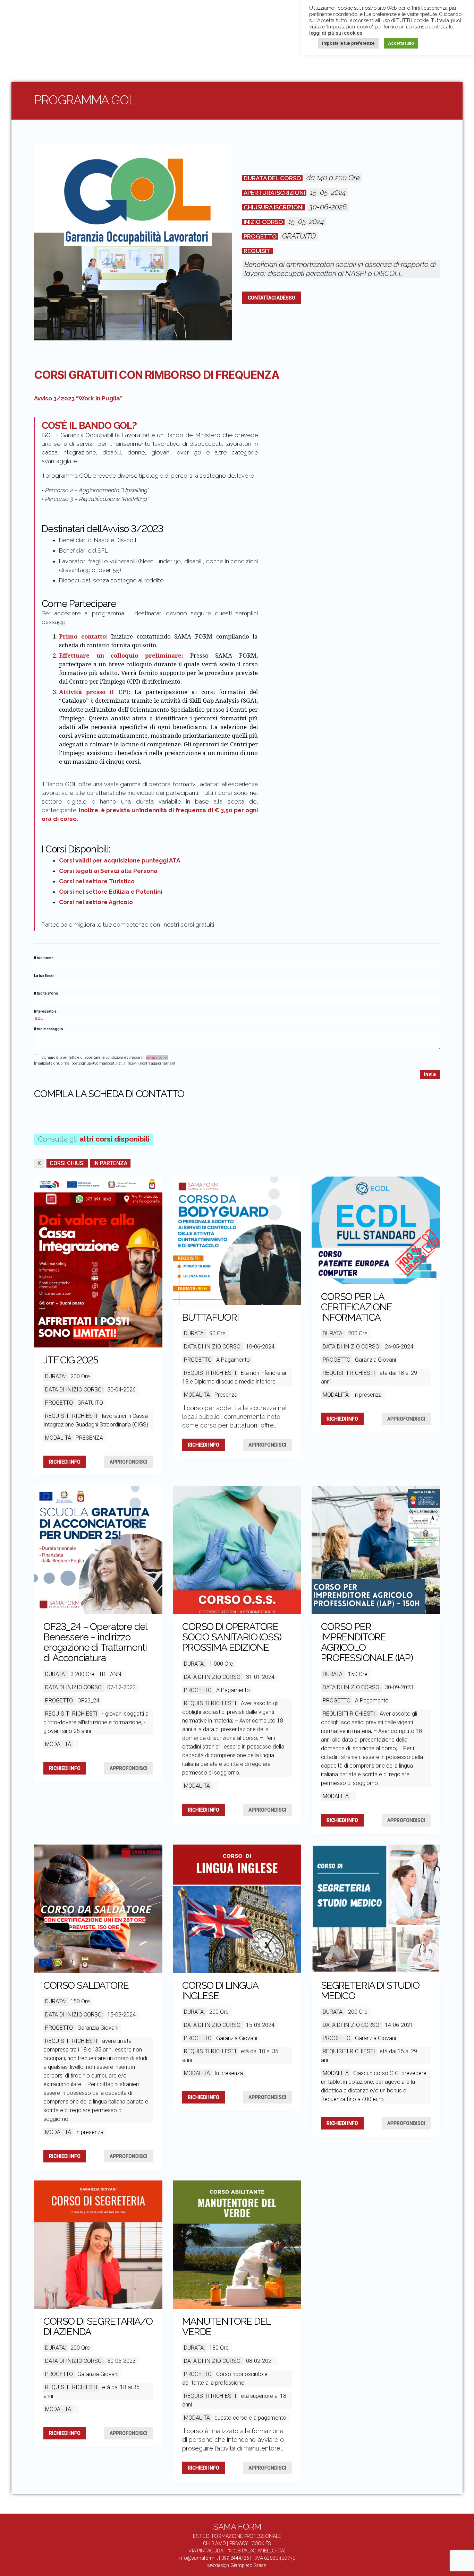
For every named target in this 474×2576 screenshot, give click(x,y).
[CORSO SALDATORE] (98, 1909)
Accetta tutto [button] (401, 43)
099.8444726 (235, 2558)
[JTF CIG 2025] (98, 1262)
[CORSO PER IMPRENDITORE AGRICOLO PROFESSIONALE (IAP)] (376, 1550)
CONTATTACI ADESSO (272, 298)
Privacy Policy (157, 1057)
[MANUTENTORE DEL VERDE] (237, 2245)
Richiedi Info (65, 1462)
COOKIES (261, 2543)
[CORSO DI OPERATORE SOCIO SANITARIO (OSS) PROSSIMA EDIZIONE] (237, 1550)
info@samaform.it (198, 2558)
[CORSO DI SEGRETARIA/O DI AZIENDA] (98, 2245)
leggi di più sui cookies (336, 33)
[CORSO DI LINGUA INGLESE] (237, 1909)
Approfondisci (129, 1462)
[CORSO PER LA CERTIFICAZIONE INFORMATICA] (376, 1230)
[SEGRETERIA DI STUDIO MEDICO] (376, 1909)
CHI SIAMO (214, 2543)
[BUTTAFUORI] (237, 1241)
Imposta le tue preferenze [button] (348, 43)
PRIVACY (239, 2543)
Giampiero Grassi (249, 2565)
